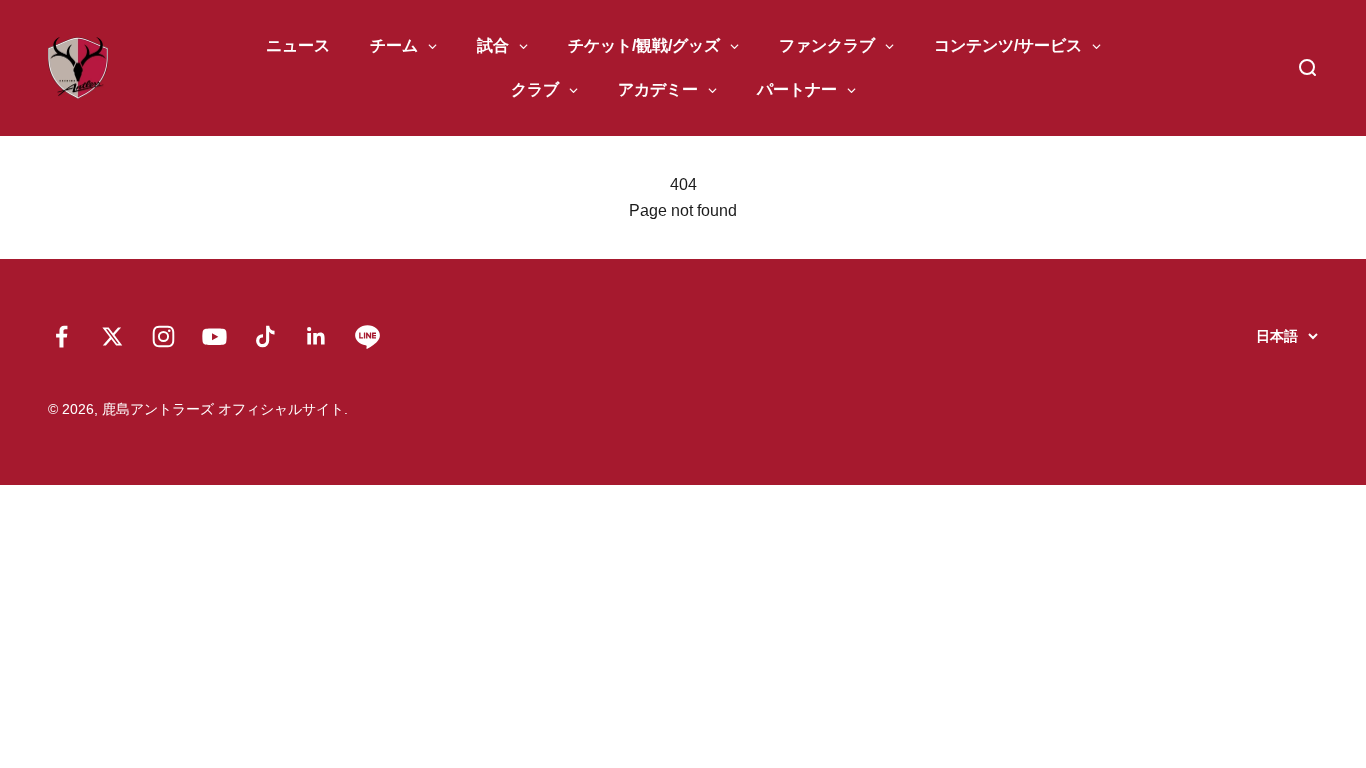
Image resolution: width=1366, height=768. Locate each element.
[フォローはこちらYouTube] (214, 336)
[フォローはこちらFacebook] (61, 336)
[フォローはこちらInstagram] (163, 336)
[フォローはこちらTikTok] (265, 336)
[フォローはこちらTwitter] (112, 336)
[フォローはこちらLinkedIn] (316, 336)
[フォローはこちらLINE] (367, 336)
